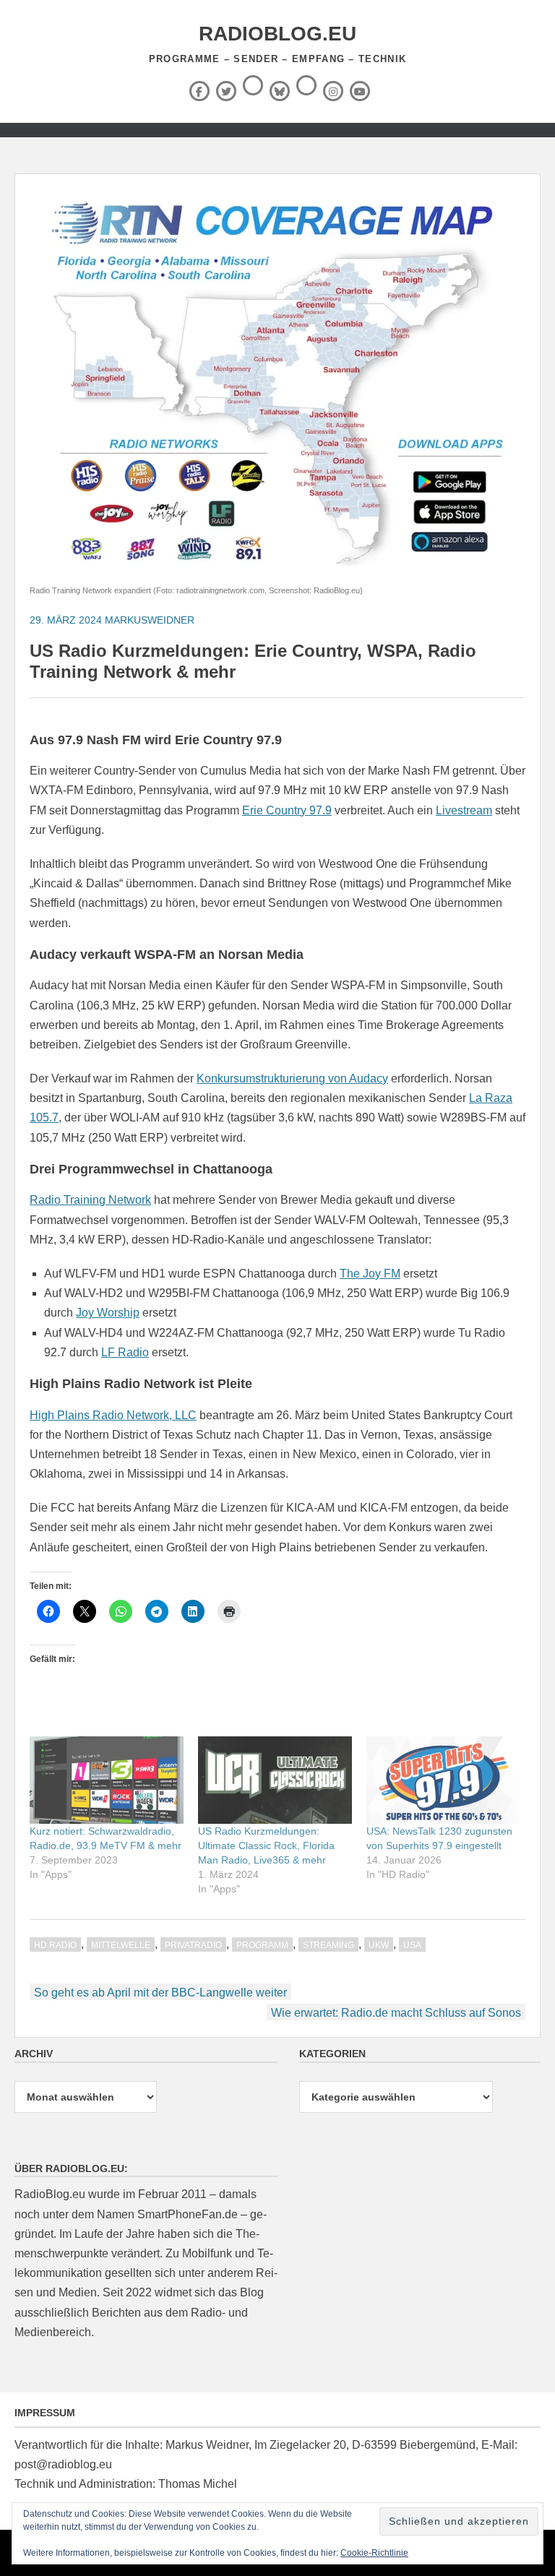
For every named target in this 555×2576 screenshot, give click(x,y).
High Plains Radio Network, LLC (113, 1415)
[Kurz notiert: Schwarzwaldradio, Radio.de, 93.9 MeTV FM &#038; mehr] (107, 1780)
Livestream (464, 810)
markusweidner (150, 620)
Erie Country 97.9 (287, 810)
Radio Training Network (90, 1200)
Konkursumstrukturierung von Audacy (292, 1078)
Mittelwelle (121, 1945)
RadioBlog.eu (277, 34)
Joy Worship (108, 1313)
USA (412, 1945)
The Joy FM (370, 1274)
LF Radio (125, 1352)
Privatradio (193, 1945)
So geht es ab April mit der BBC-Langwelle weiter (160, 1993)
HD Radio (55, 1945)
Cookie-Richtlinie (374, 2553)
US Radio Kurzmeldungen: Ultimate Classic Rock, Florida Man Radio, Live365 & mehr (266, 1845)
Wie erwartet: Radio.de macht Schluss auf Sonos (396, 2013)
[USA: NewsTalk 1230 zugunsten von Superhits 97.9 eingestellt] (443, 1780)
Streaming (328, 1945)
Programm (262, 1945)
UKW (379, 1945)
